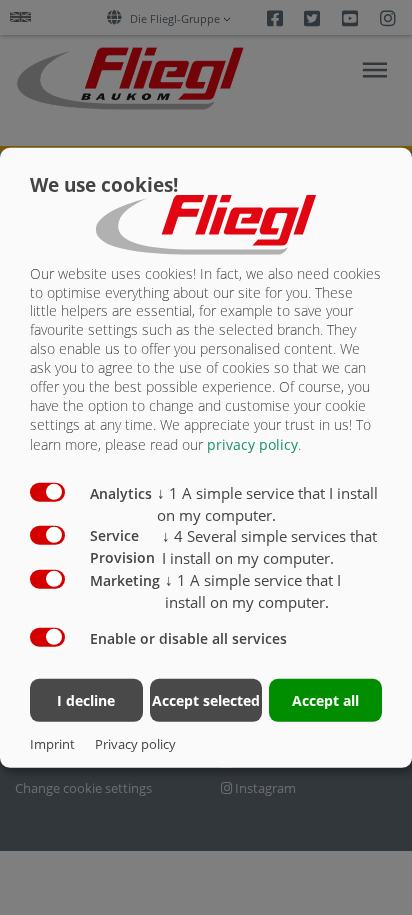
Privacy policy (135, 744)
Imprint (52, 744)
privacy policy (252, 444)
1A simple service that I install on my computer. (267, 504)
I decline (86, 700)
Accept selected (206, 700)
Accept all (325, 700)
